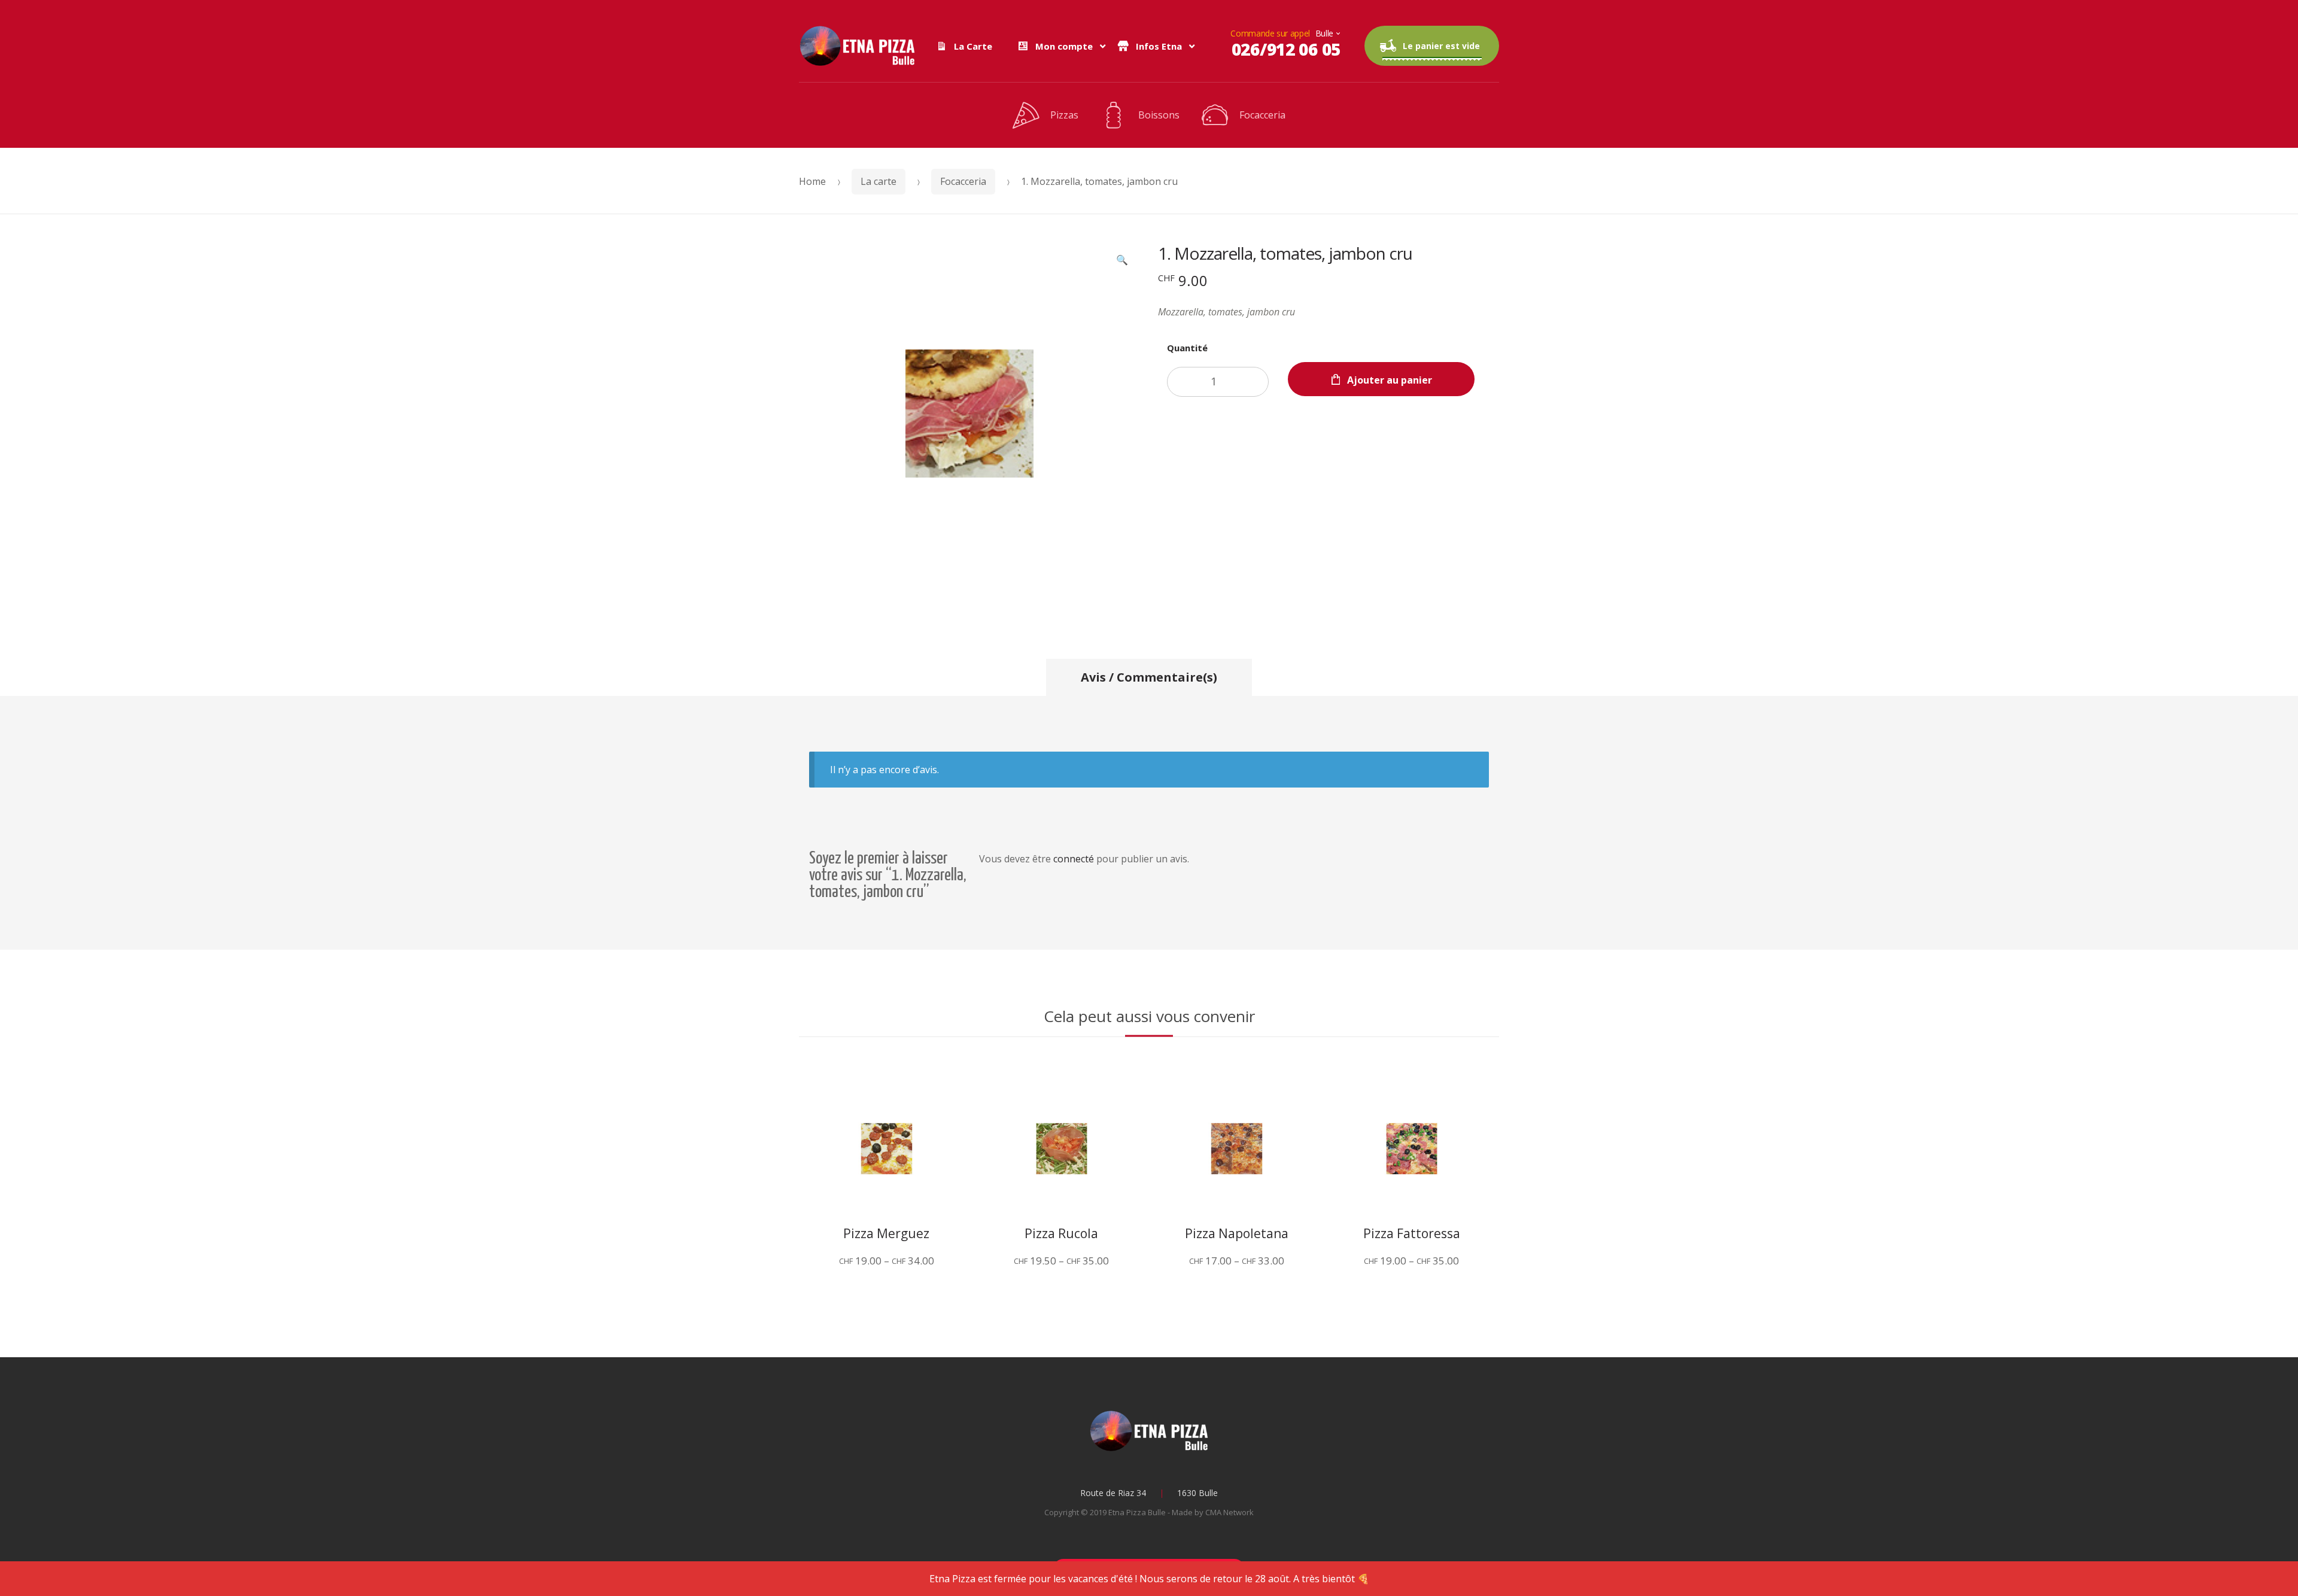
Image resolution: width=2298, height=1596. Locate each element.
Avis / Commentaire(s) (1149, 677)
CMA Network (1229, 1512)
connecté (1074, 859)
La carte (879, 181)
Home (812, 181)
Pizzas (1064, 115)
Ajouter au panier (1390, 380)
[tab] (1149, 677)
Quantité (1187, 348)
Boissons (1159, 115)
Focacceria (1262, 115)
